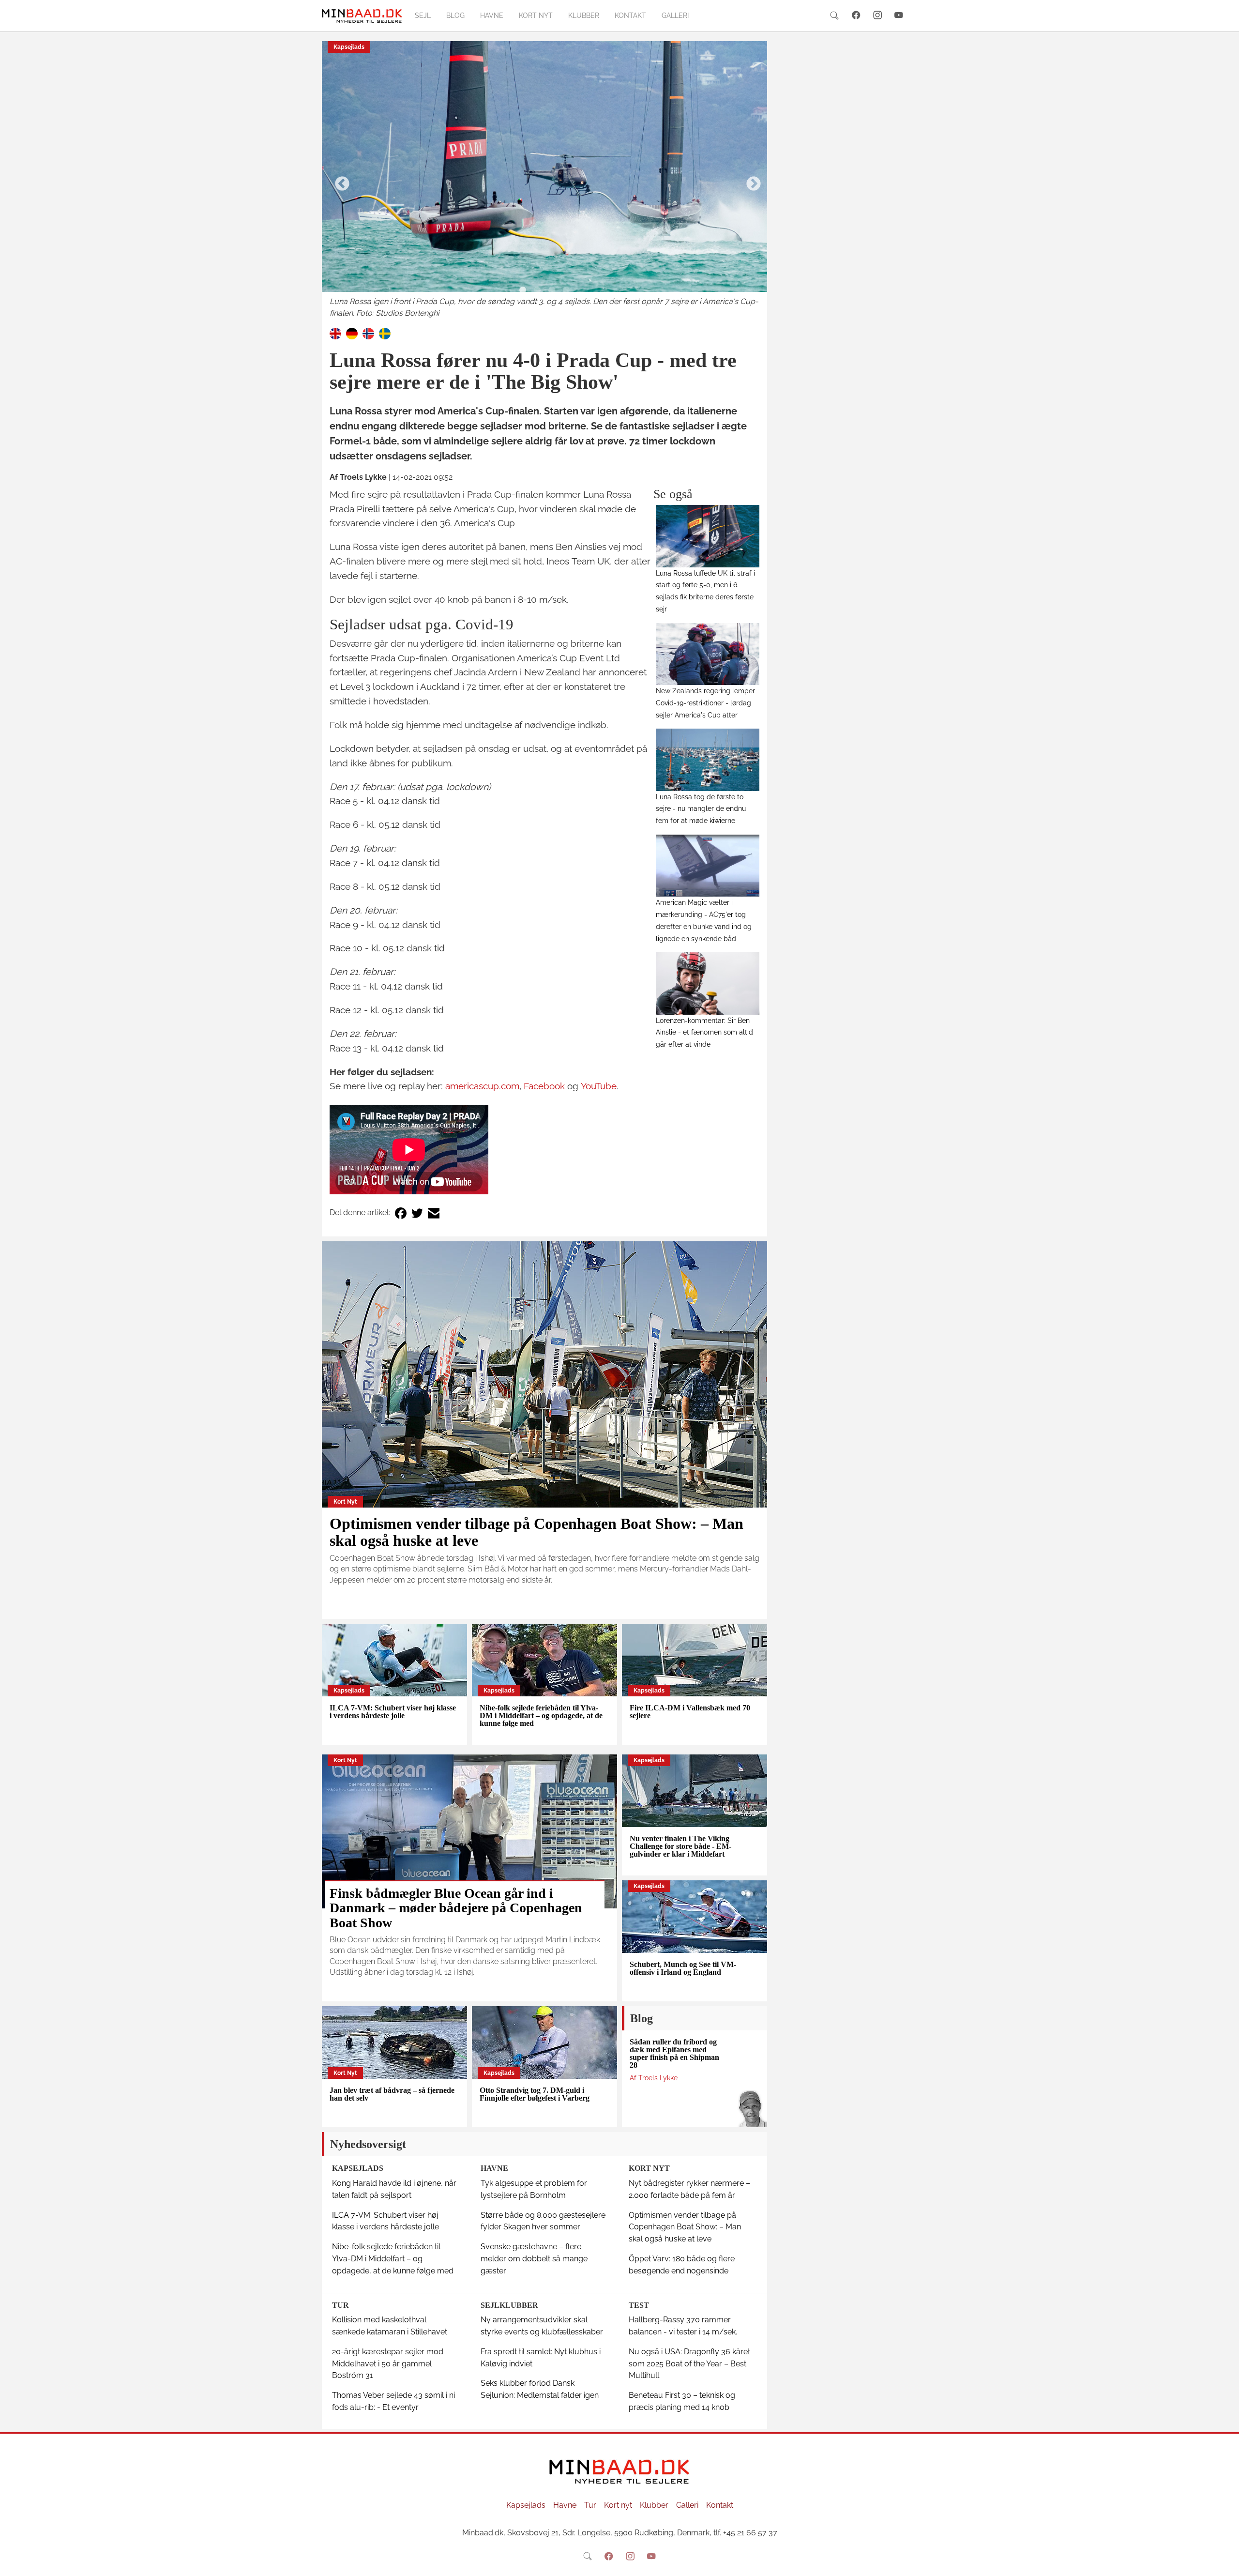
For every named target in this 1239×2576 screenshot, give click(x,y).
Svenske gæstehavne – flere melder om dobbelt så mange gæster (534, 2259)
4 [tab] (566, 290)
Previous (339, 181)
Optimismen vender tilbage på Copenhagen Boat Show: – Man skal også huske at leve (536, 1532)
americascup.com (482, 1086)
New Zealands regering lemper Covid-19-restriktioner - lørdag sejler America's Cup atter (705, 703)
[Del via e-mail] (434, 1213)
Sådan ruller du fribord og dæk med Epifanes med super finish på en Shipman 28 (674, 2053)
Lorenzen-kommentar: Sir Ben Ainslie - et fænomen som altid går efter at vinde (704, 1032)
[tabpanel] (544, 180)
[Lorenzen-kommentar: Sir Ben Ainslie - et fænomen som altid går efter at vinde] (708, 983)
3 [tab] (552, 290)
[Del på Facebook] (401, 1213)
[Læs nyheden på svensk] (385, 333)
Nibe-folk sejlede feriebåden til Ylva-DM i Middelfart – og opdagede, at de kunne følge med (541, 1715)
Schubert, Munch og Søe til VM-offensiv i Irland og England (683, 1968)
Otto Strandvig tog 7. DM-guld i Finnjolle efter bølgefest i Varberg (535, 2094)
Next (750, 181)
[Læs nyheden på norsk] (368, 333)
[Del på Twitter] (417, 1213)
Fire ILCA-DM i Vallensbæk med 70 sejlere (690, 1712)
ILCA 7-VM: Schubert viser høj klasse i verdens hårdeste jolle (393, 1712)
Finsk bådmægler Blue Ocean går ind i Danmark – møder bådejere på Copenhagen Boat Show (456, 1908)
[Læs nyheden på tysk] (352, 333)
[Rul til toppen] (1225, 2562)
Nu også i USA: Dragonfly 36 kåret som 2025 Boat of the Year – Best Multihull (689, 2364)
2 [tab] (537, 290)
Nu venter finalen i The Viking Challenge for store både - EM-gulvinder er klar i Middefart (680, 1846)
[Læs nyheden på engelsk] (335, 333)
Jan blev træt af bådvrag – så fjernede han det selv (392, 2094)
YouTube (599, 1086)
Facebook (544, 1086)
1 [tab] (523, 290)
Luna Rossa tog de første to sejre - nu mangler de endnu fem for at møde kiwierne (701, 809)
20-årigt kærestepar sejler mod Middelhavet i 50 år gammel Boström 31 (388, 2364)
